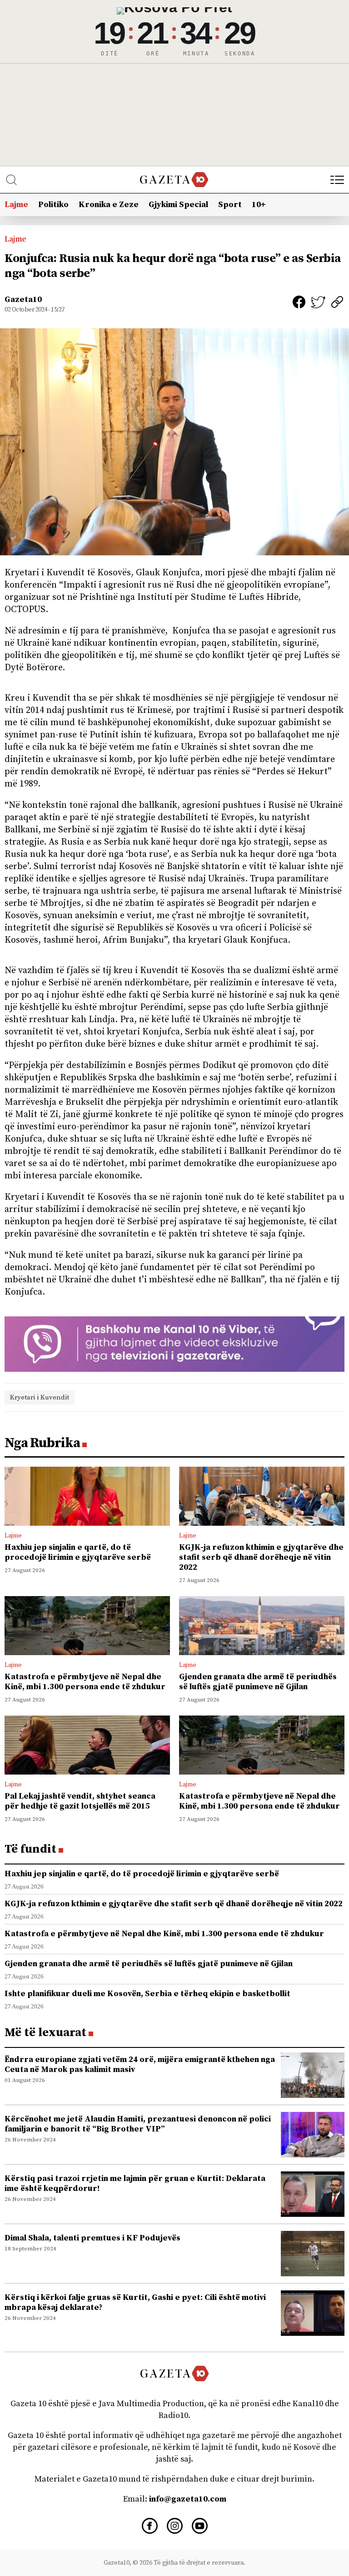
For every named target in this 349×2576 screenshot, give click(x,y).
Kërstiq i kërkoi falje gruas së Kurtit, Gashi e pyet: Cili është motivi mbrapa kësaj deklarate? (135, 2302)
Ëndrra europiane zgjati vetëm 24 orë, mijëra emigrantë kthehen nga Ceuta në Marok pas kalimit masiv (140, 2064)
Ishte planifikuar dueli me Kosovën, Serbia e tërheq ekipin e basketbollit (147, 1994)
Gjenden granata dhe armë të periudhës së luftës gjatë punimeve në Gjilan (258, 1682)
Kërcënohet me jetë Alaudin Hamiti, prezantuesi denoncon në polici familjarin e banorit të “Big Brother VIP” (138, 2124)
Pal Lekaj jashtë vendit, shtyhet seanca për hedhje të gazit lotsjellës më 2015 (80, 1801)
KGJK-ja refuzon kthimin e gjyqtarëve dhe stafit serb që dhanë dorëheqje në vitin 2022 (261, 1557)
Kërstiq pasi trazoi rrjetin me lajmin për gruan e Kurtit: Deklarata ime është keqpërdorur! (135, 2183)
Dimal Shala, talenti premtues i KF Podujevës (92, 2238)
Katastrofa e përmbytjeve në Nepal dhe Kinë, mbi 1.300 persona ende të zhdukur (85, 1682)
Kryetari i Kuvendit (40, 1397)
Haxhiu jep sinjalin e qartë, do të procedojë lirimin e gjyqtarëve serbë (78, 1552)
